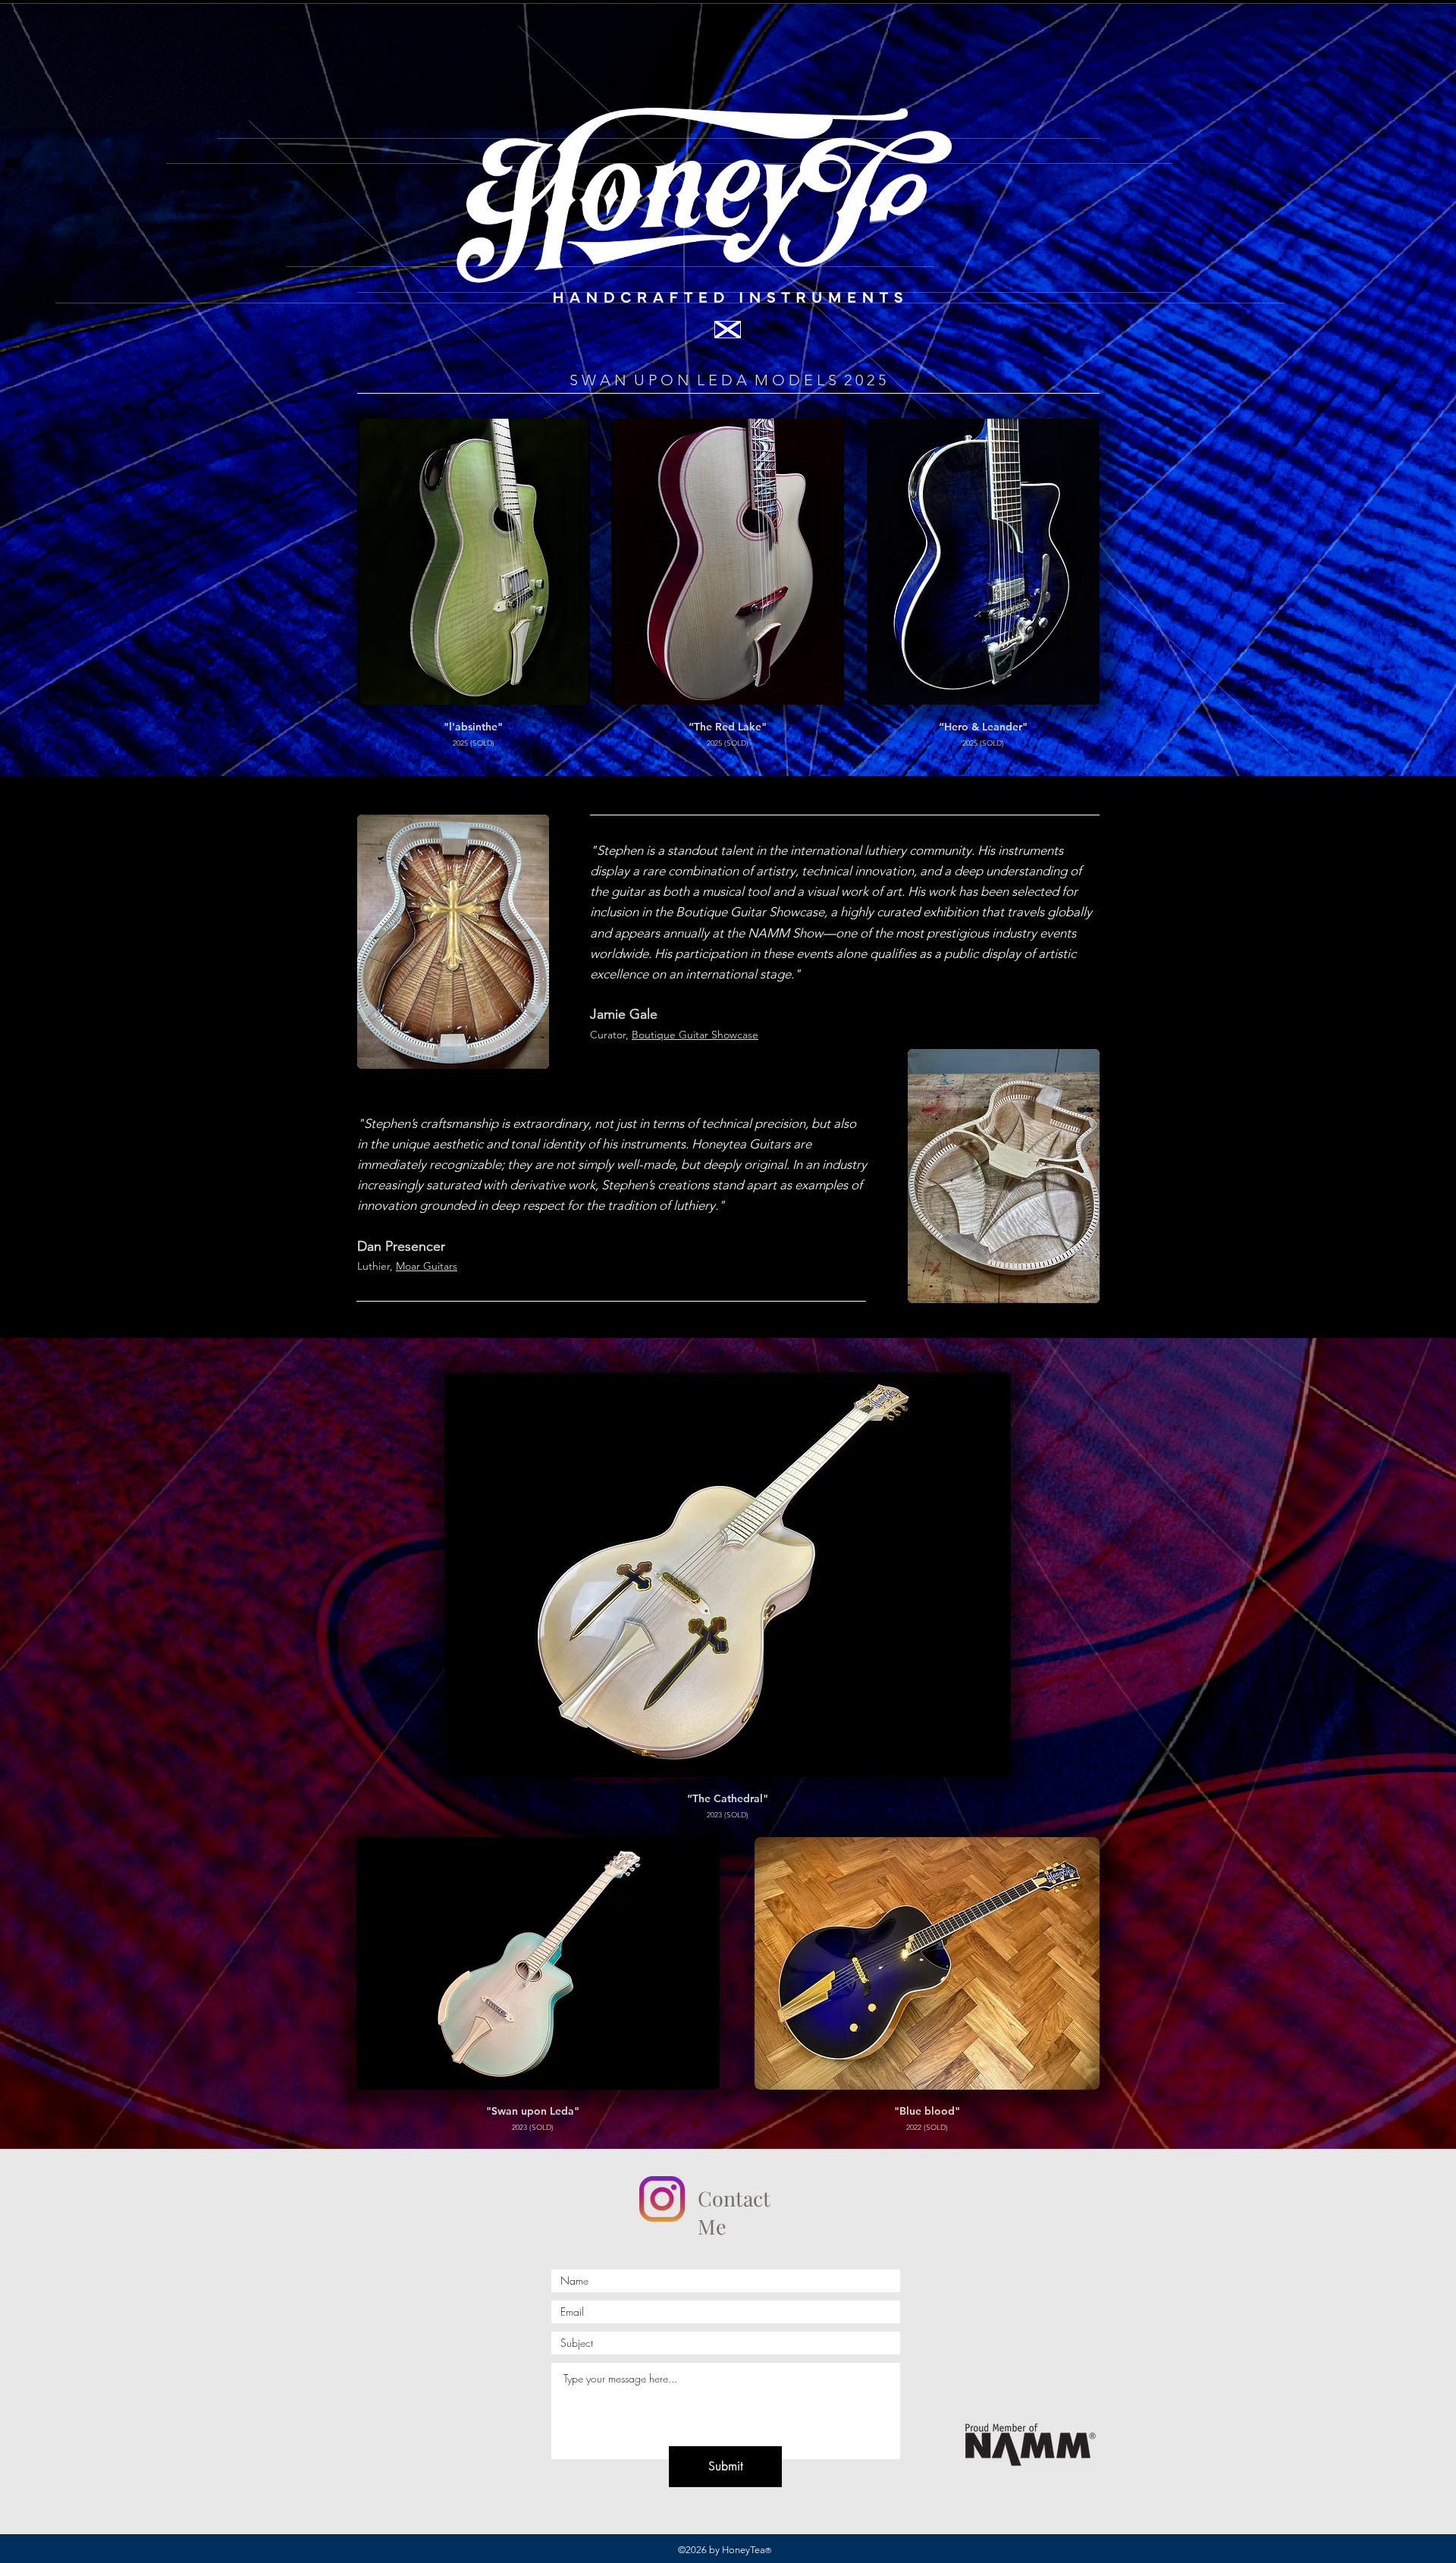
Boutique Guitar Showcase (695, 1035)
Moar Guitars (427, 1266)
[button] (474, 562)
